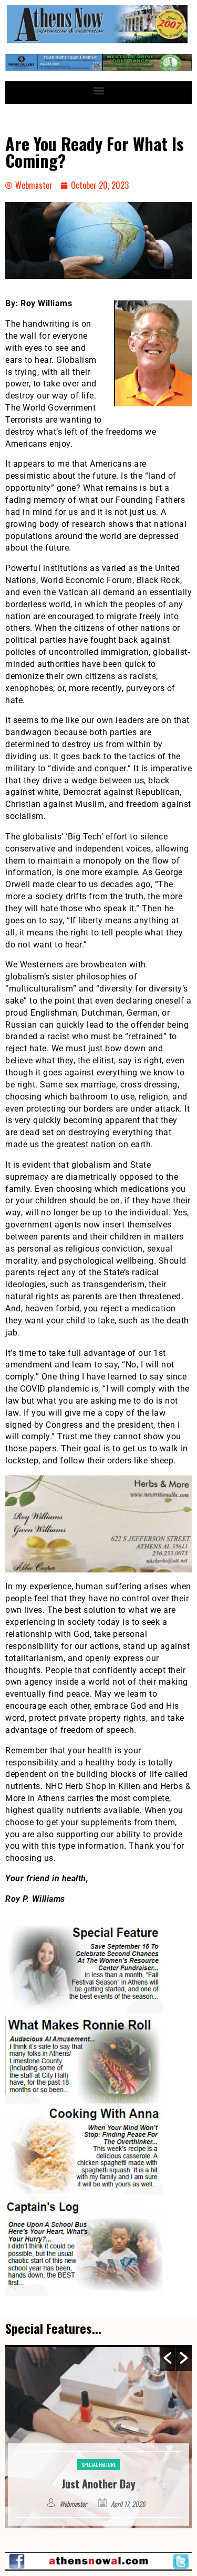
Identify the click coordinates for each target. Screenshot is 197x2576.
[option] (98, 2437)
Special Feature (98, 2449)
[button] (98, 90)
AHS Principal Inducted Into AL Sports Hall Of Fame (98, 2476)
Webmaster (74, 2504)
